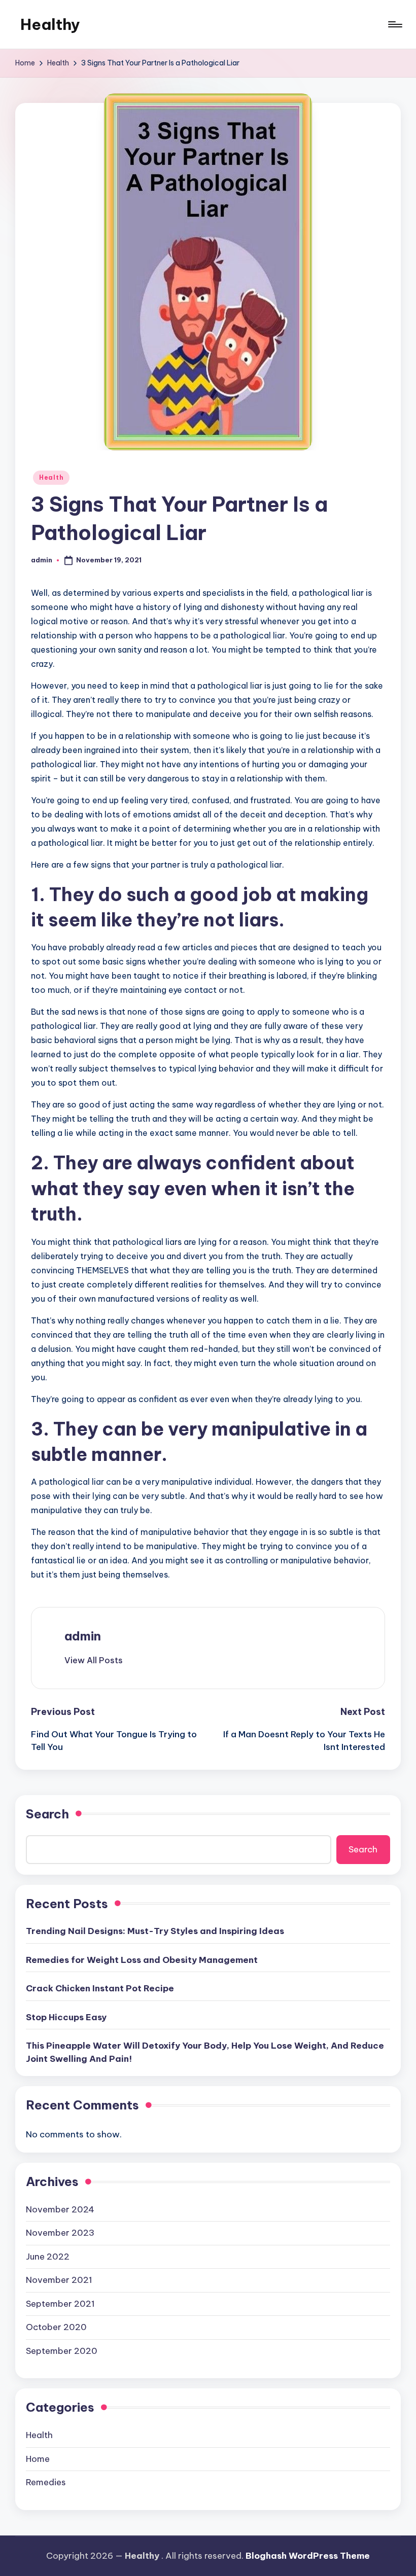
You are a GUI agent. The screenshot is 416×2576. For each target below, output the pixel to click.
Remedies (46, 2482)
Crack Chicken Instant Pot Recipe (100, 1988)
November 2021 (59, 2280)
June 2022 (48, 2257)
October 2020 (56, 2327)
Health (51, 477)
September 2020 (62, 2351)
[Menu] (394, 24)
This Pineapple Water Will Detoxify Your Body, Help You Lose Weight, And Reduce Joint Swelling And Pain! (205, 2052)
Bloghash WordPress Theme (308, 2556)
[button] (94, 1660)
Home (38, 2459)
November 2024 (60, 2209)
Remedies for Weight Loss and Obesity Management (142, 1960)
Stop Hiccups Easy (66, 2017)
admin (83, 1636)
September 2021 (60, 2304)
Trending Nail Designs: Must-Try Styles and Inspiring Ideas (155, 1931)
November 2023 (60, 2233)
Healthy (50, 24)
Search (47, 1814)
